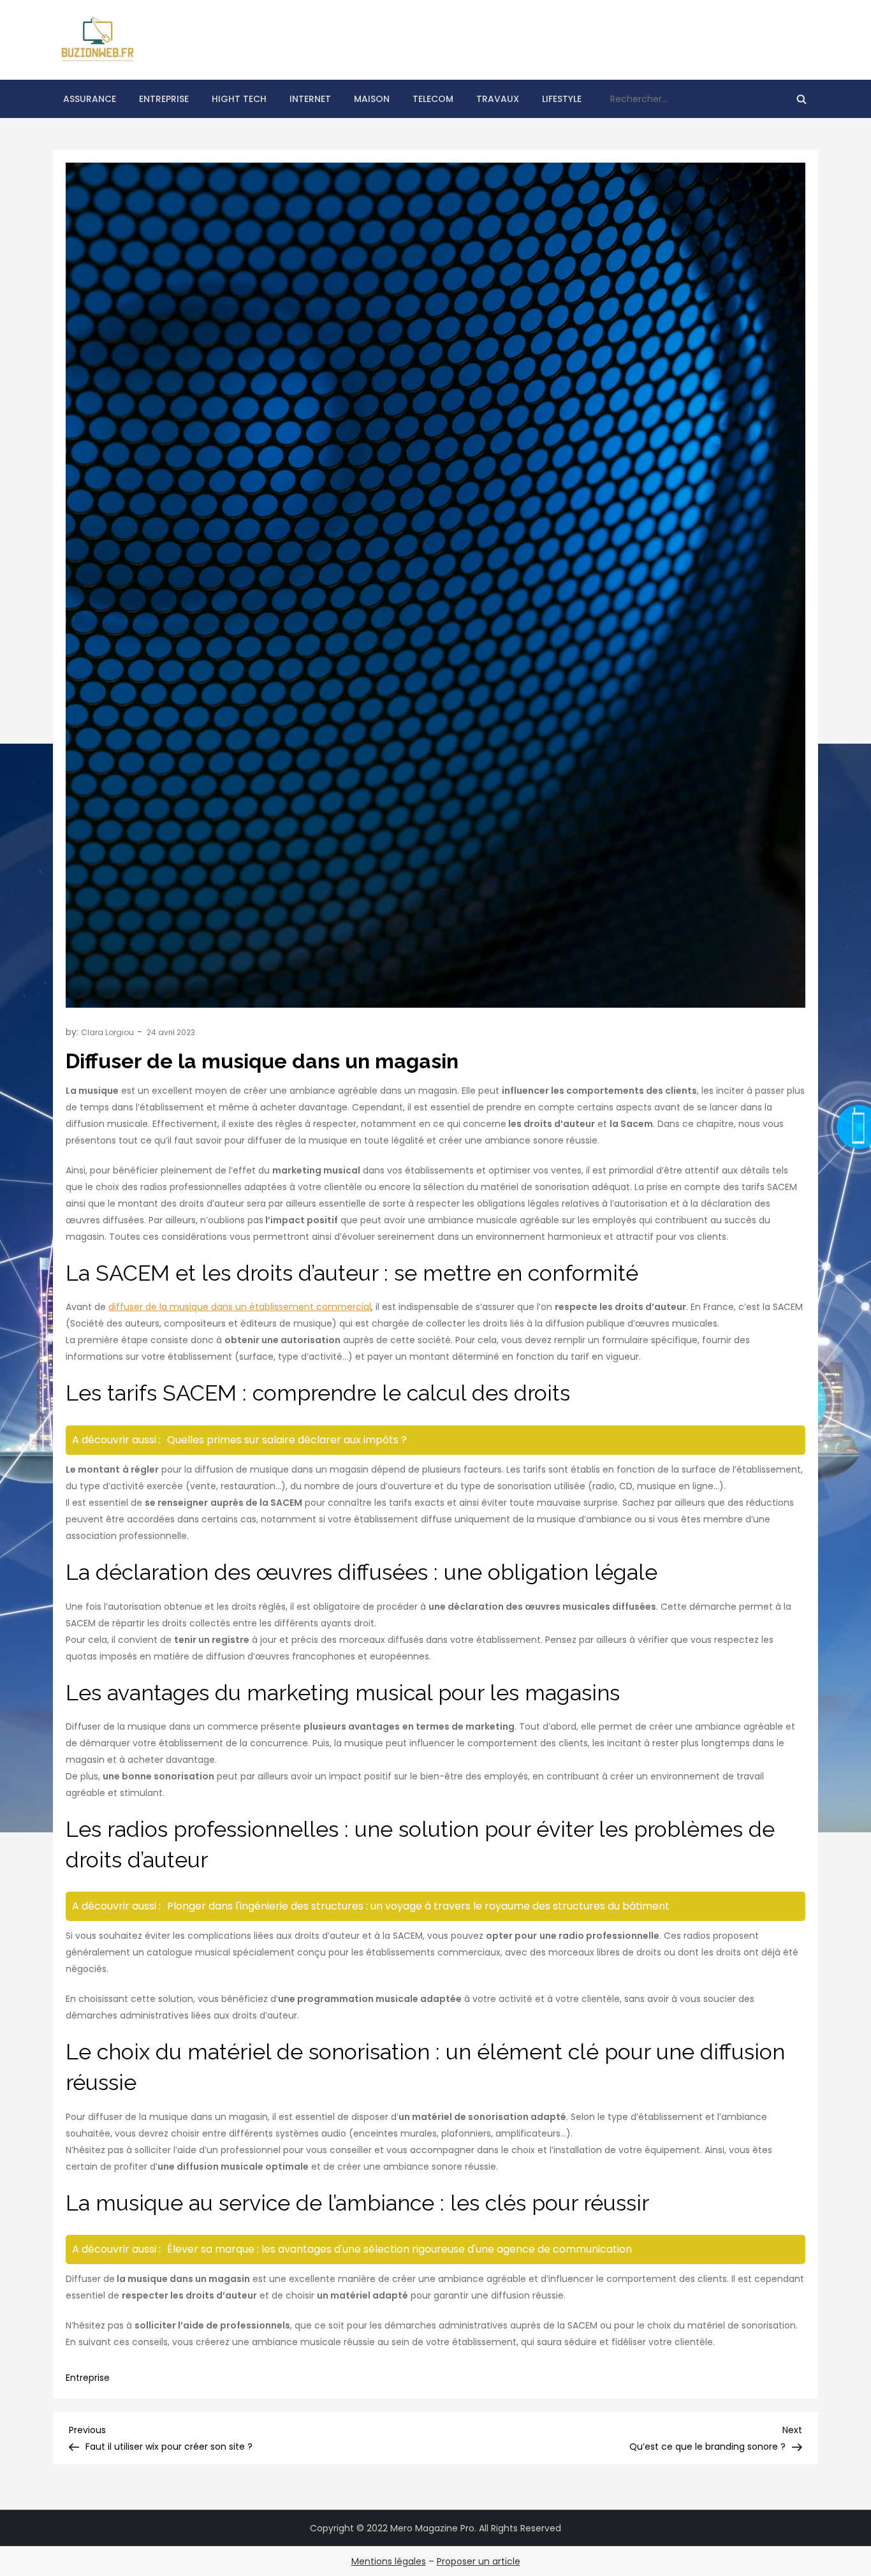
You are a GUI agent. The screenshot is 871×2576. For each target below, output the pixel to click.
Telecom (433, 99)
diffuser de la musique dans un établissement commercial (240, 1307)
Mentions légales (389, 2561)
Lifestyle (562, 99)
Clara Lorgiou (107, 1032)
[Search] (801, 99)
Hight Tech (239, 99)
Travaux (498, 99)
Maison (372, 99)
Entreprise (164, 99)
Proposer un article (479, 2561)
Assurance (90, 99)
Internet (310, 99)
